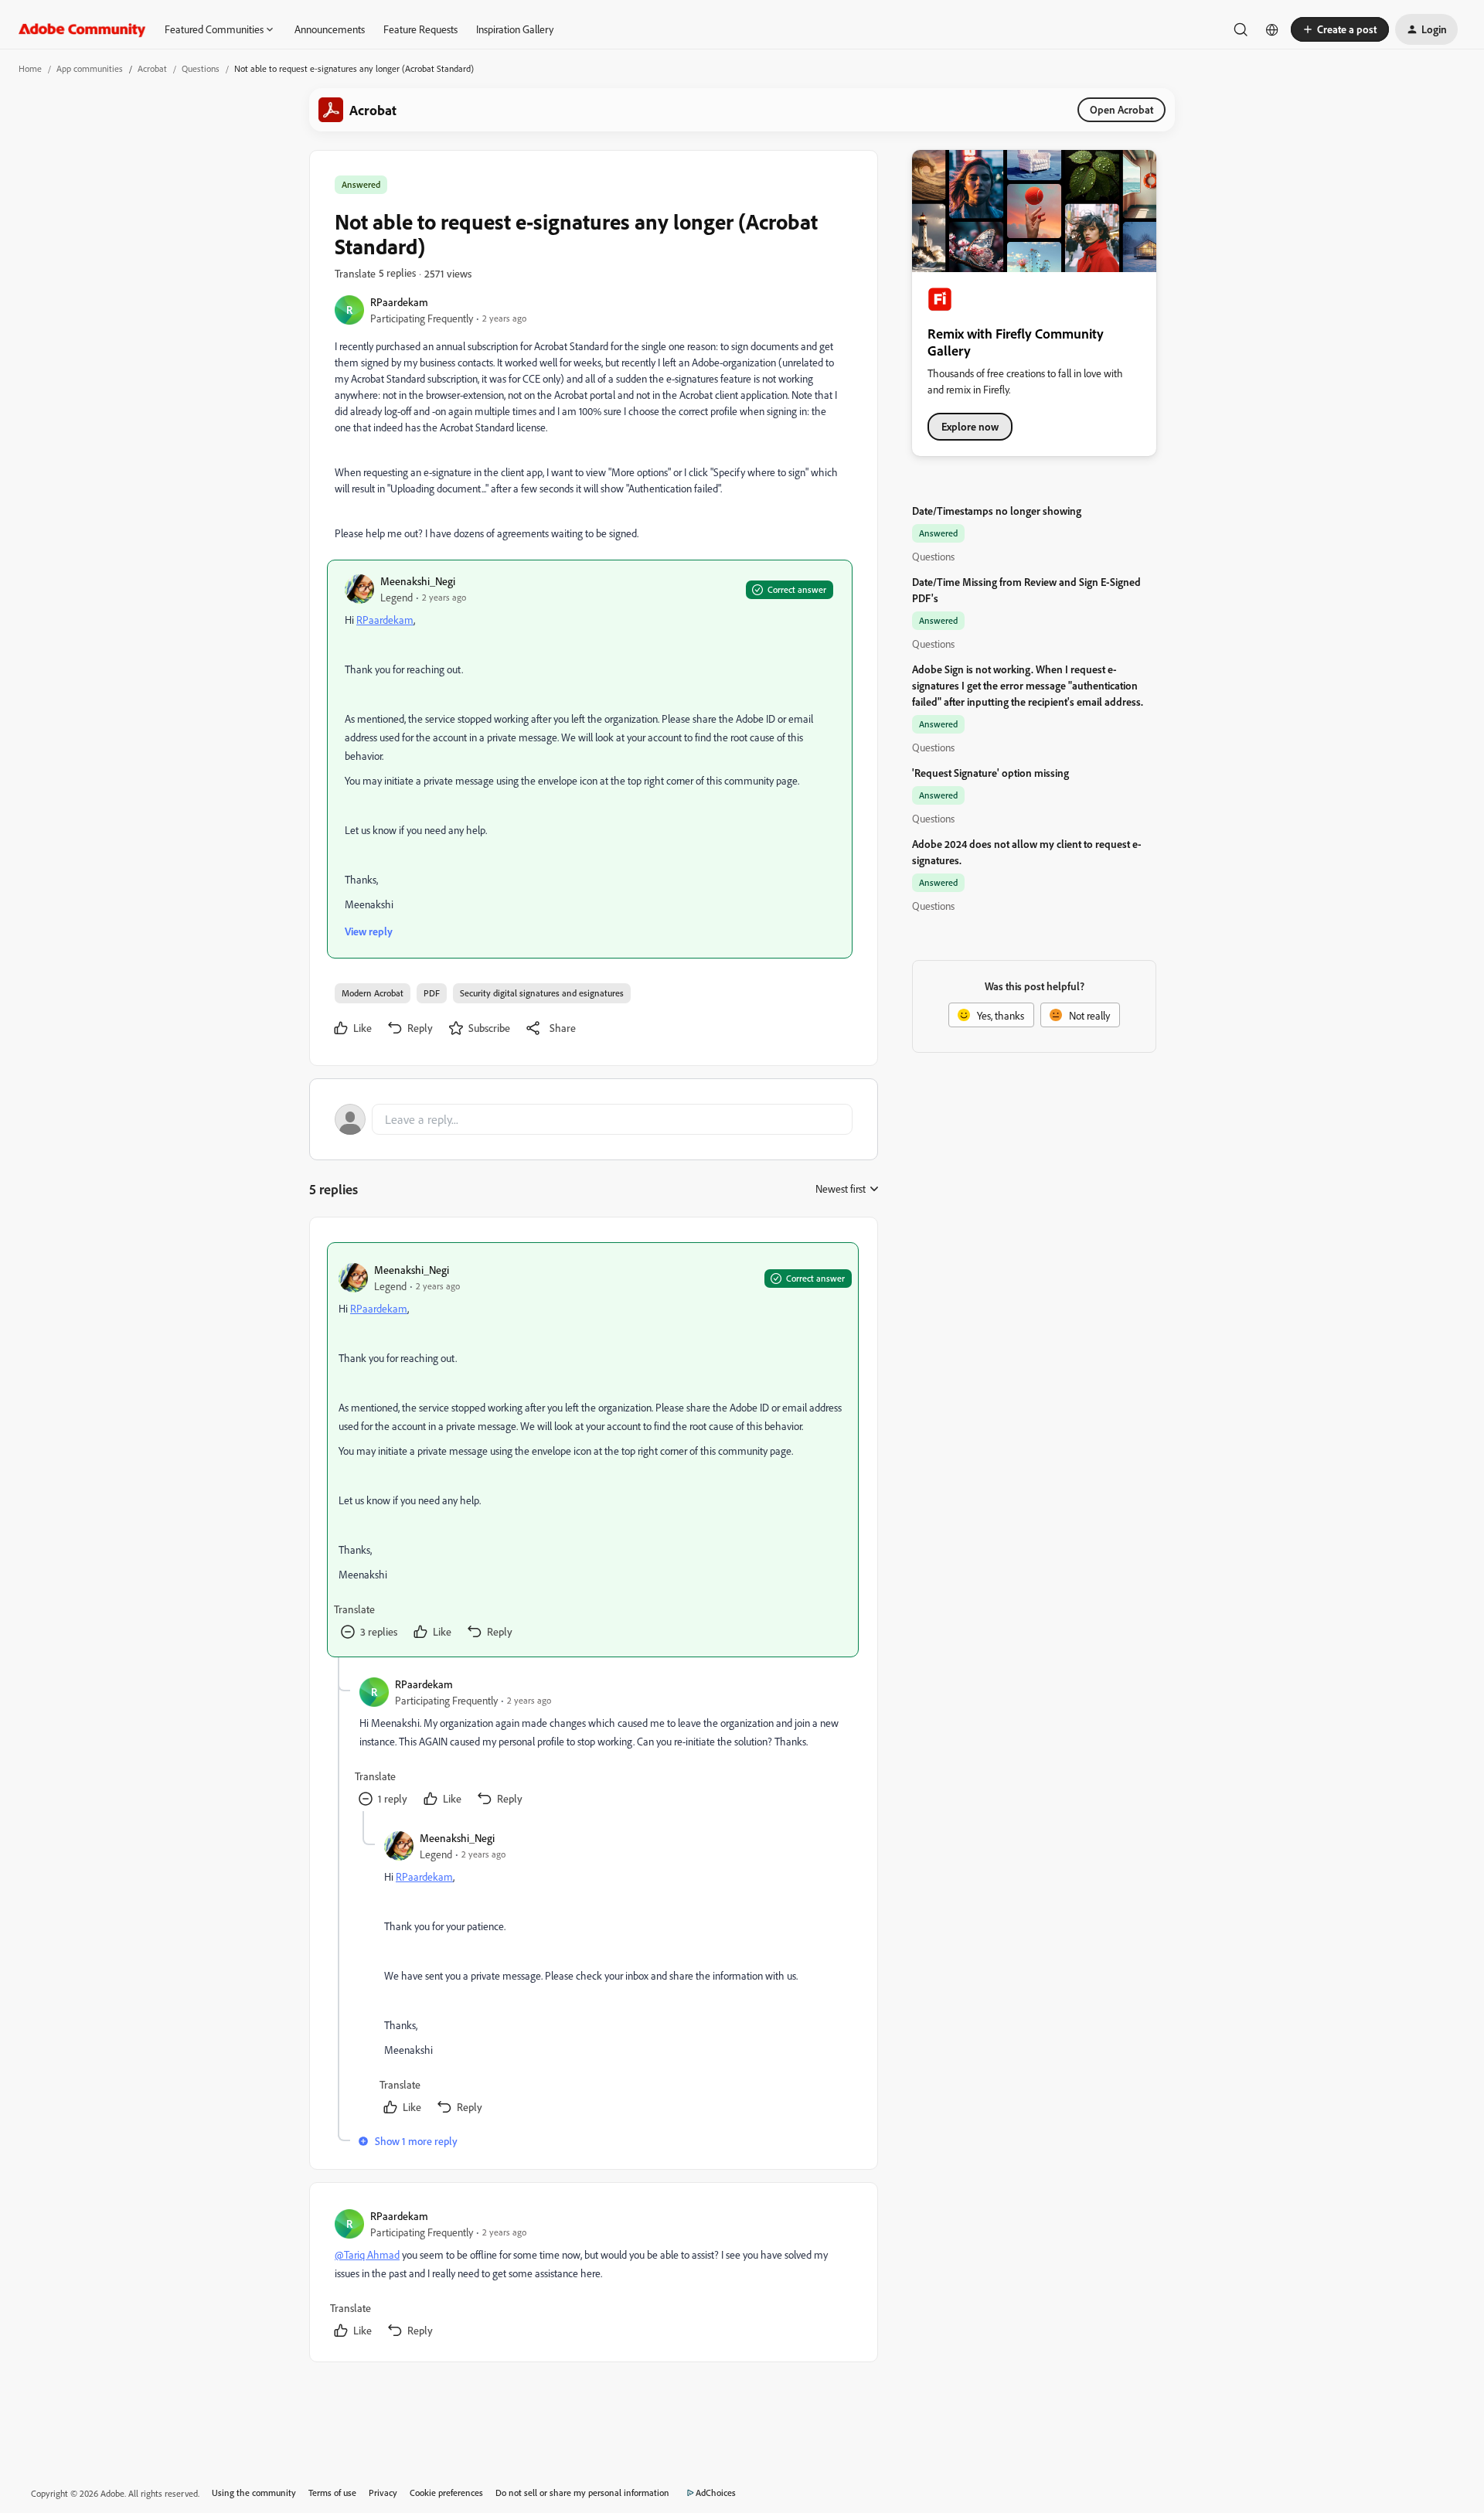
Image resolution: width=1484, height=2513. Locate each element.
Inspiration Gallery (515, 29)
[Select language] (1272, 29)
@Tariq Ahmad (367, 2254)
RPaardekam (399, 302)
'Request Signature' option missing (990, 773)
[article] (593, 1450)
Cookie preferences (446, 2493)
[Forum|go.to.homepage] (82, 29)
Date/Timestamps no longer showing (997, 511)
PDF (432, 993)
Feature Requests (420, 29)
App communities (90, 68)
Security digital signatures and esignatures (542, 993)
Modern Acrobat (373, 993)
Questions (201, 68)
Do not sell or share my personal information (582, 2493)
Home (30, 68)
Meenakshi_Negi (418, 581)
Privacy (383, 2493)
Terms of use (332, 2493)
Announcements (330, 29)
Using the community (254, 2493)
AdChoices (716, 2493)
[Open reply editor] (594, 1119)
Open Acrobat (1122, 109)
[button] (1340, 29)
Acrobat (152, 68)
